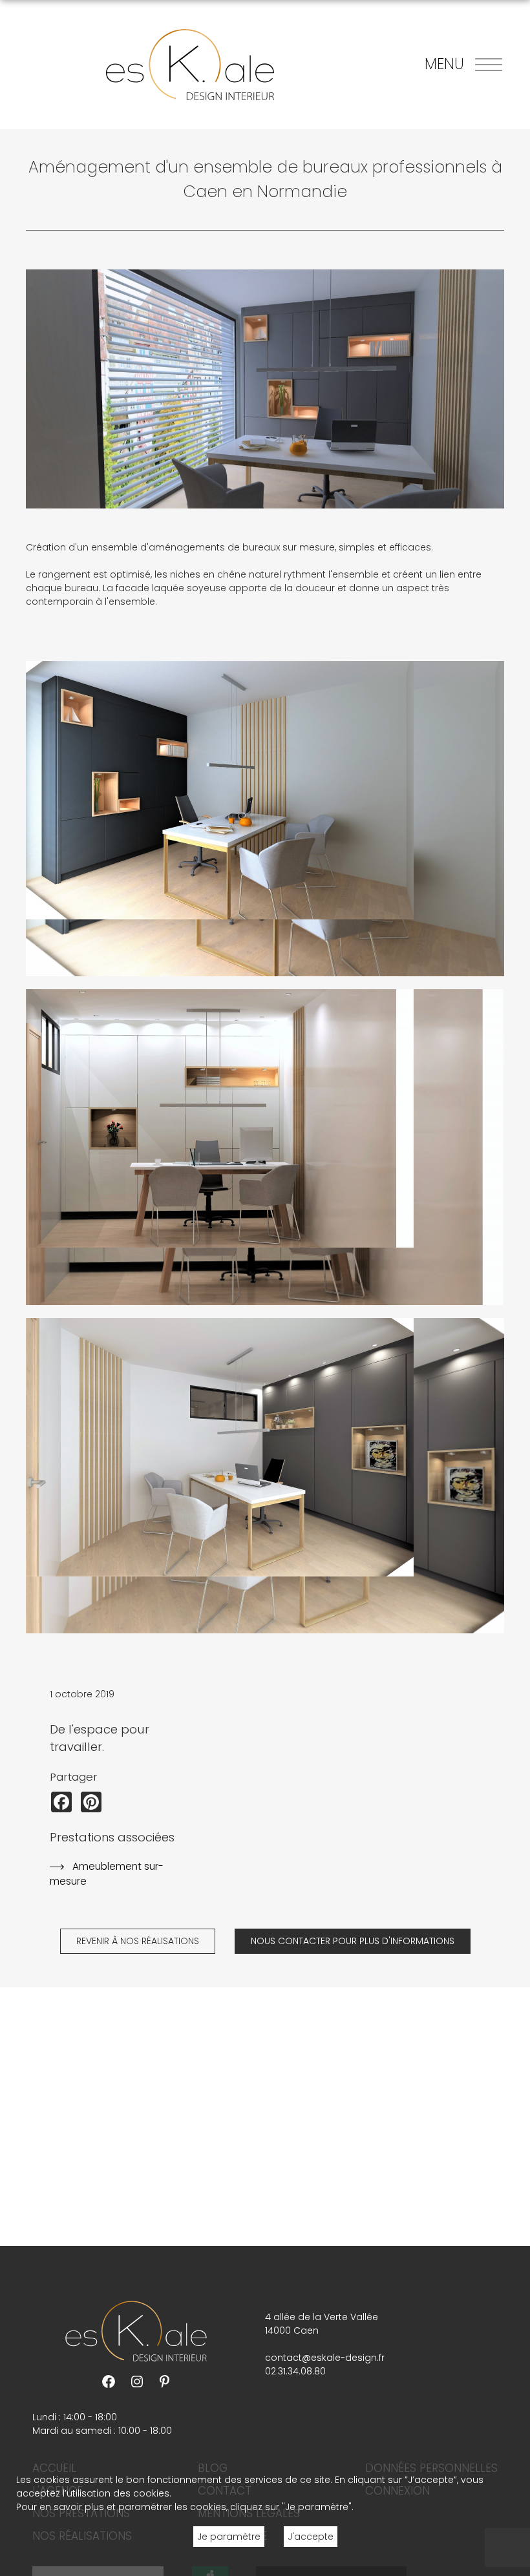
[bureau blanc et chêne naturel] (265, 1147)
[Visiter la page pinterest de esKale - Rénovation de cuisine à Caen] (165, 2381)
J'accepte (311, 2537)
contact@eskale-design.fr (325, 2358)
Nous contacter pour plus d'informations (353, 1941)
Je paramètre (229, 2537)
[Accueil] (190, 65)
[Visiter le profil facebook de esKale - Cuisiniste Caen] (109, 2381)
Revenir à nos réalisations (138, 1941)
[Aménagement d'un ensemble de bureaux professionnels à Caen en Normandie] (265, 819)
